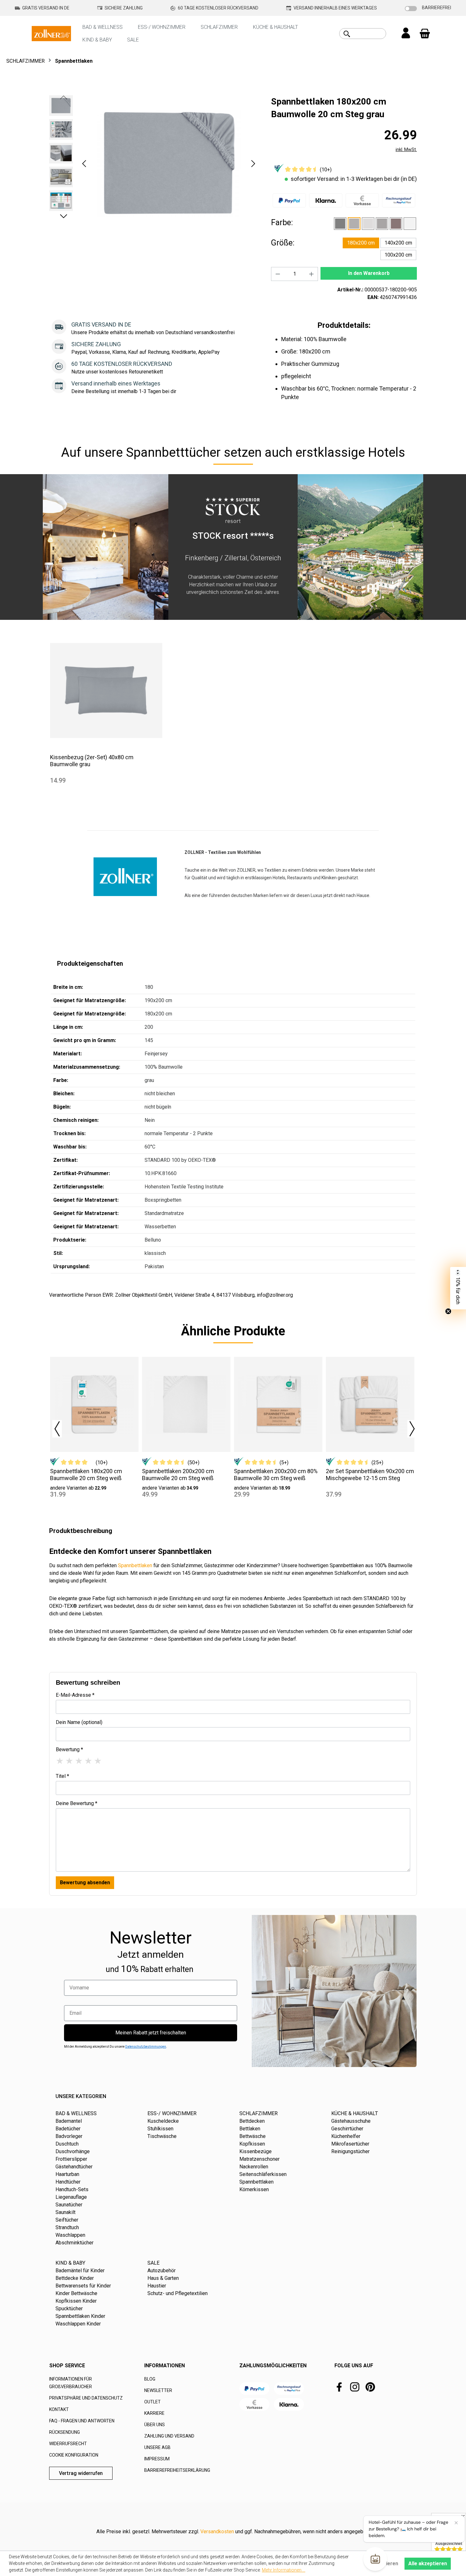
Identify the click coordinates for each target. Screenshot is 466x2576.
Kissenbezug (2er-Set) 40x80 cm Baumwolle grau (92, 761)
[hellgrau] (368, 224)
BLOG (150, 2379)
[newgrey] (382, 224)
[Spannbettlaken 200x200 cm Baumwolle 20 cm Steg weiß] (186, 1404)
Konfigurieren (382, 2563)
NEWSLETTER (158, 2390)
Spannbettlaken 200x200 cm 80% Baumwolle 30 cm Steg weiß (276, 1475)
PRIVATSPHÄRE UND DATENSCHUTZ (86, 2398)
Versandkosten (217, 2531)
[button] (84, 164)
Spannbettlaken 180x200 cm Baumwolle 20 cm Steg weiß (86, 1475)
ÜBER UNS (155, 2425)
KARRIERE (154, 2413)
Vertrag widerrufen (81, 2473)
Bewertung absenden (85, 1883)
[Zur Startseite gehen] (51, 33)
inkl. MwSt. (406, 149)
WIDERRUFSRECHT (68, 2444)
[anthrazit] (340, 224)
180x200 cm (361, 243)
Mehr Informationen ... (284, 2570)
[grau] (354, 224)
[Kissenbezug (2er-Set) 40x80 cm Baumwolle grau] (106, 690)
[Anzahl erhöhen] (312, 274)
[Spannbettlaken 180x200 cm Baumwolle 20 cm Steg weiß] (94, 1404)
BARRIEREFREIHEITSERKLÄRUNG (177, 2470)
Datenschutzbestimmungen (146, 2047)
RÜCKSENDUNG (65, 2432)
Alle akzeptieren (428, 2563)
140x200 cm (398, 243)
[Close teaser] (448, 1311)
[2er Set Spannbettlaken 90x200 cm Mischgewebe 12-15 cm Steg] (370, 1404)
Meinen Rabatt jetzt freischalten (151, 2033)
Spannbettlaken (135, 1565)
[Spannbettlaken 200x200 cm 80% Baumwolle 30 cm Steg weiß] (278, 1404)
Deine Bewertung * (77, 1803)
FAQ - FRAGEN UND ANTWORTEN (82, 2421)
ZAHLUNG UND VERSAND (169, 2436)
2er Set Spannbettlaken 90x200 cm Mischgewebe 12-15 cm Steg (370, 1475)
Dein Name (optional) (79, 1722)
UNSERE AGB (157, 2447)
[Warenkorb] (425, 34)
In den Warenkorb (369, 273)
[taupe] (396, 224)
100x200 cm (398, 255)
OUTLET (152, 2402)
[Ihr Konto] (406, 34)
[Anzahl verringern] (278, 274)
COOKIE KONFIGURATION (74, 2455)
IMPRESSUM (157, 2459)
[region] (154, 163)
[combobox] (370, 34)
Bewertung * (69, 1749)
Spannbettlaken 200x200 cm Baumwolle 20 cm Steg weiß (178, 1475)
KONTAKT (59, 2409)
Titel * (62, 1776)
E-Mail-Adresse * (75, 1695)
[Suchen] (347, 34)
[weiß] (410, 224)
